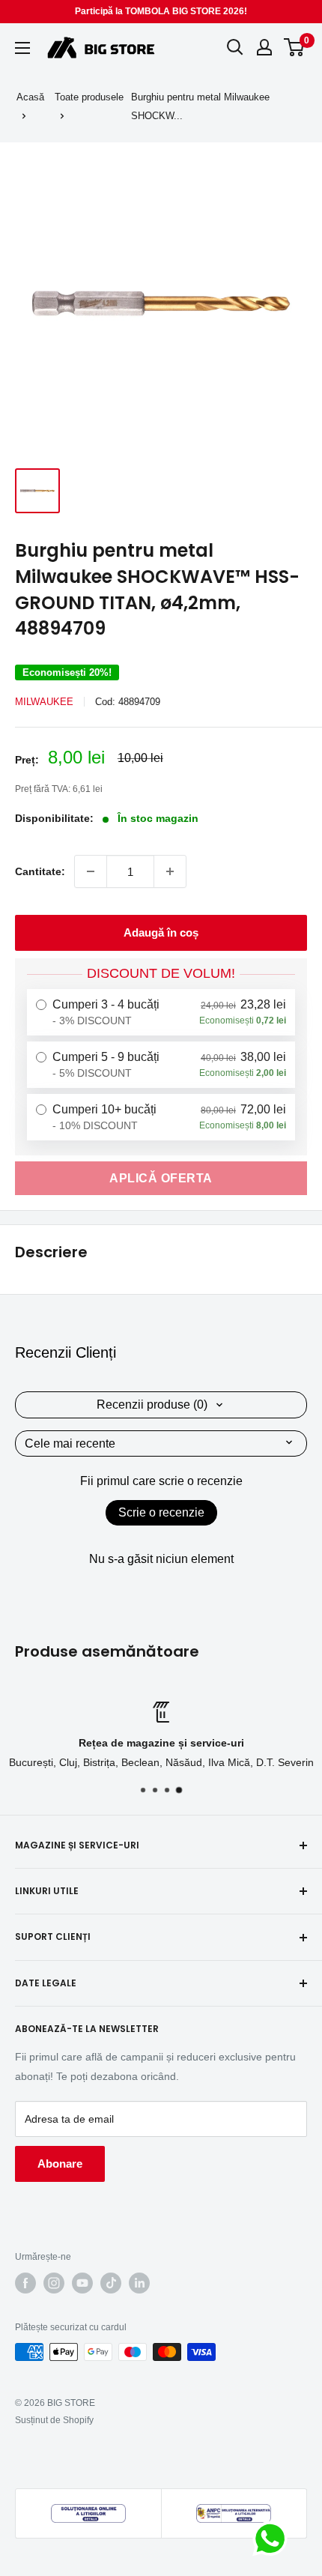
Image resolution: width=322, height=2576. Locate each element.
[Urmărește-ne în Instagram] (54, 2283)
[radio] (161, 1012)
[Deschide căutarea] (235, 47)
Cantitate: (40, 871)
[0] (295, 47)
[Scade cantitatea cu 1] (91, 871)
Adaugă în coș (161, 932)
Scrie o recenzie (161, 1512)
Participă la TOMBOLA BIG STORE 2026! (161, 11)
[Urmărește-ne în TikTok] (111, 2283)
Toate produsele (89, 97)
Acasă (30, 97)
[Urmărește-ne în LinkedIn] (139, 2283)
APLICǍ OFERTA (161, 1178)
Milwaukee (44, 702)
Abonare (60, 2164)
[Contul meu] (264, 47)
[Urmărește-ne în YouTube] (82, 2283)
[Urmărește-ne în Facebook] (25, 2283)
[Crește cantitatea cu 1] (170, 871)
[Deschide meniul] (22, 48)
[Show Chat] (274, 2539)
